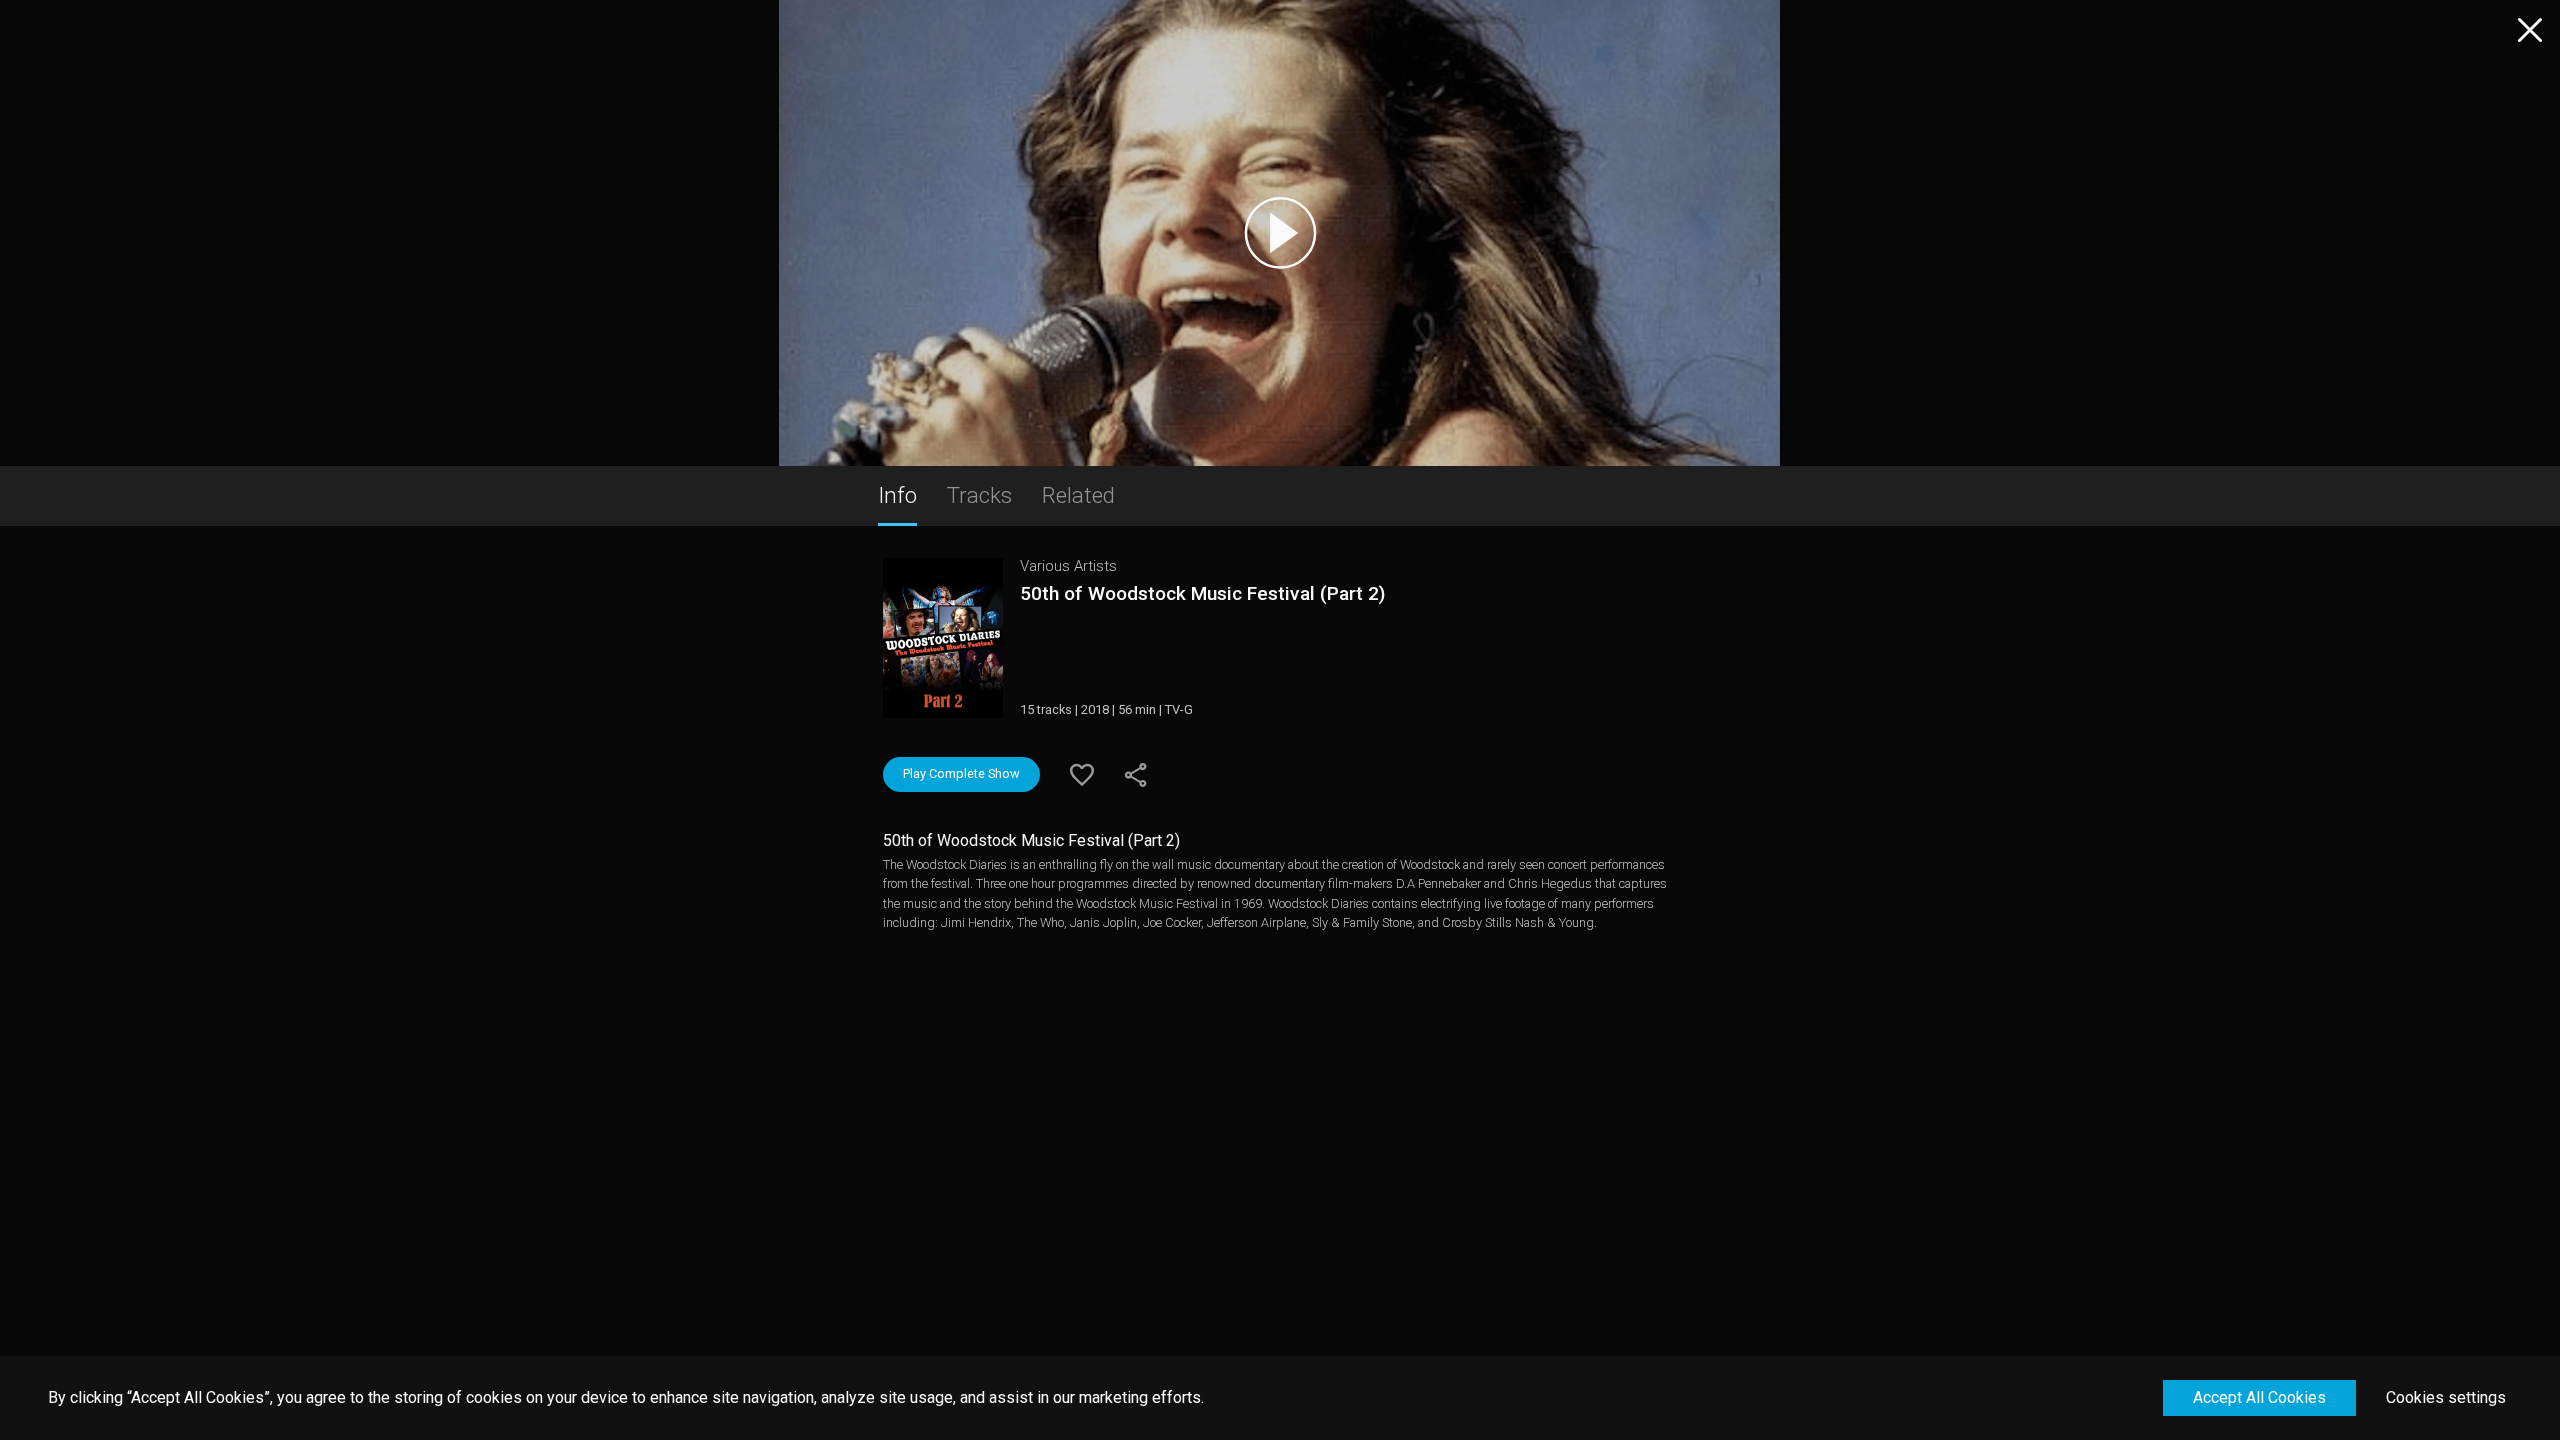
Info (897, 495)
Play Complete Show (961, 773)
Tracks (979, 495)
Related (1078, 495)
